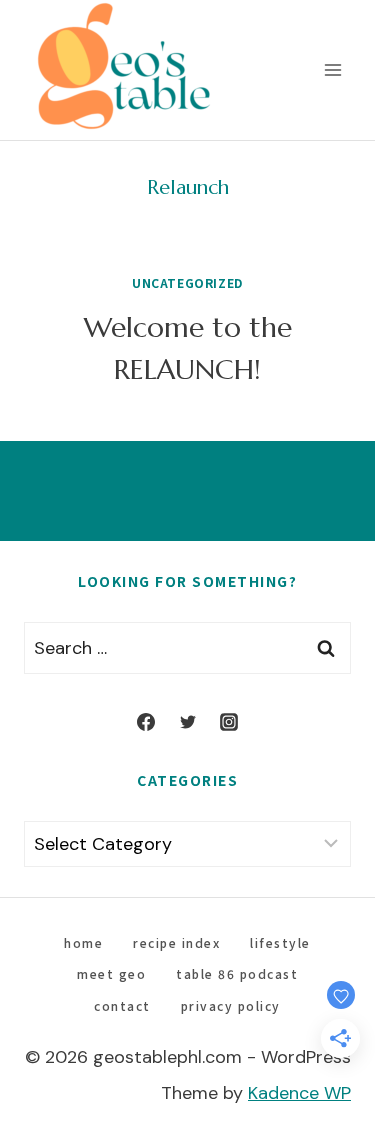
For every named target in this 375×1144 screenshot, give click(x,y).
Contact (122, 1005)
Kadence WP (299, 1093)
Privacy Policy (231, 1005)
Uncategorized (187, 282)
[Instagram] (229, 722)
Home (83, 942)
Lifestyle (280, 942)
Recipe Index (176, 942)
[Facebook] (146, 722)
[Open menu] (332, 69)
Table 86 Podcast (237, 973)
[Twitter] (188, 722)
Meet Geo (111, 973)
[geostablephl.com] (124, 70)
